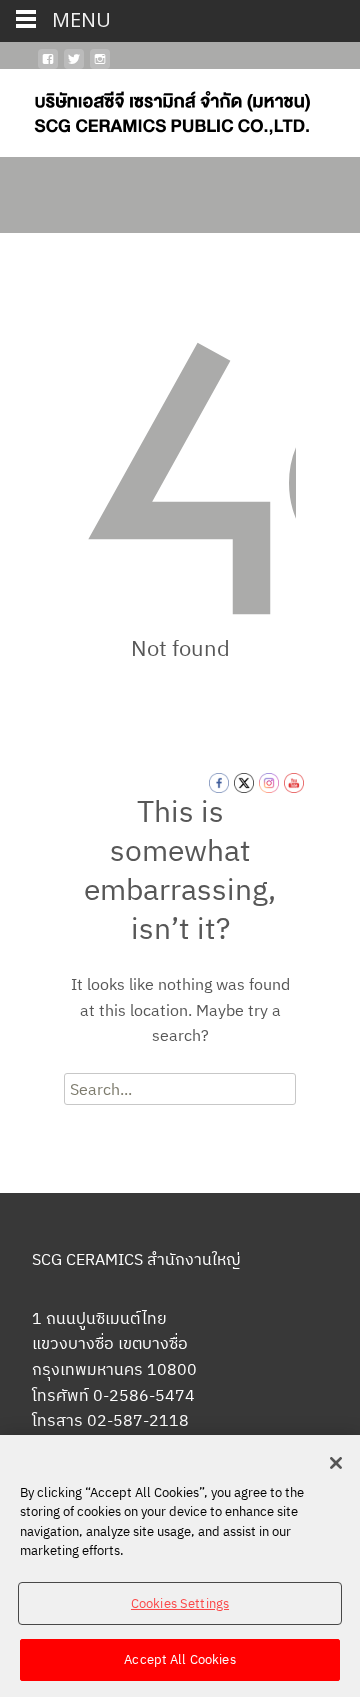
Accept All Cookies (179, 1659)
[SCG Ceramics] (156, 109)
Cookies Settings (180, 1603)
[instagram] (100, 67)
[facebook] (48, 67)
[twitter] (74, 67)
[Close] (336, 1463)
